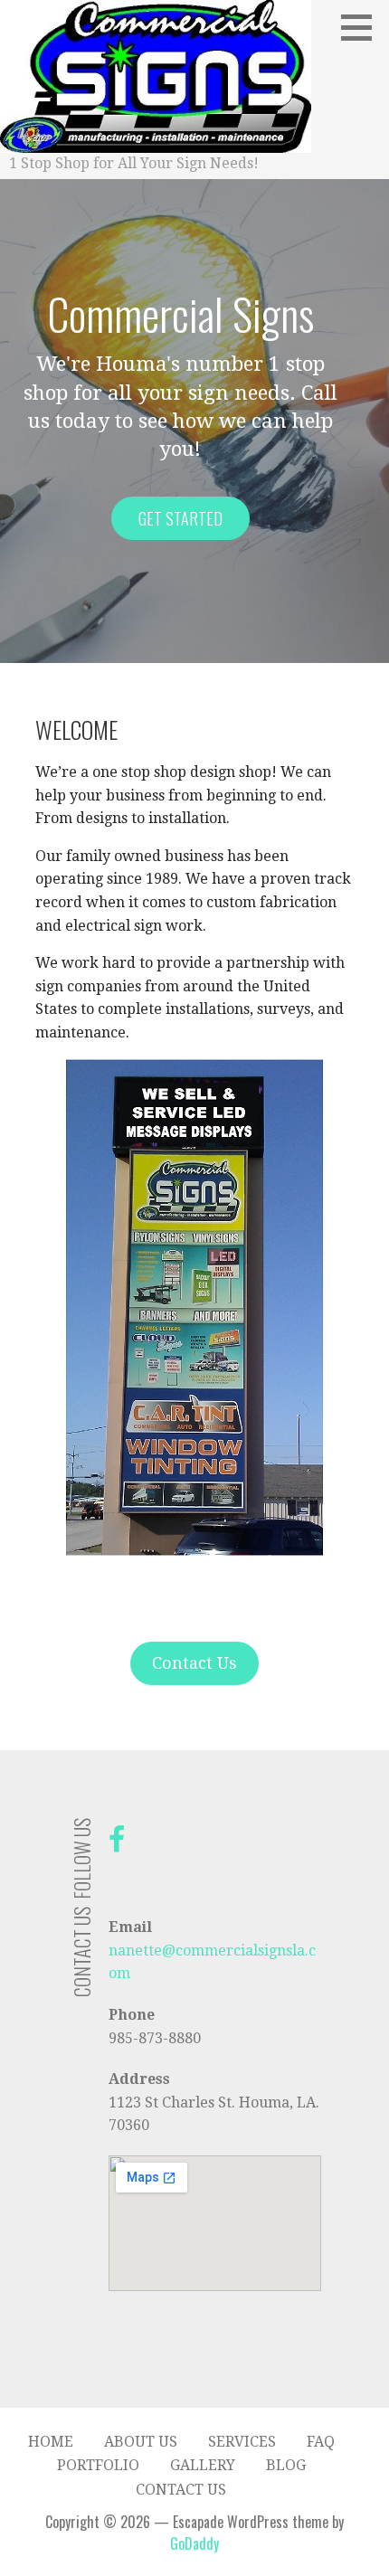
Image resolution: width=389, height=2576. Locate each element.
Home (51, 2442)
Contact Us (194, 1663)
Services (242, 2442)
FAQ (321, 2442)
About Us (141, 2442)
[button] (363, 27)
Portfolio (98, 2465)
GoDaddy (194, 2543)
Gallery (203, 2465)
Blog (286, 2465)
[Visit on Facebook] (117, 1845)
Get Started (180, 518)
